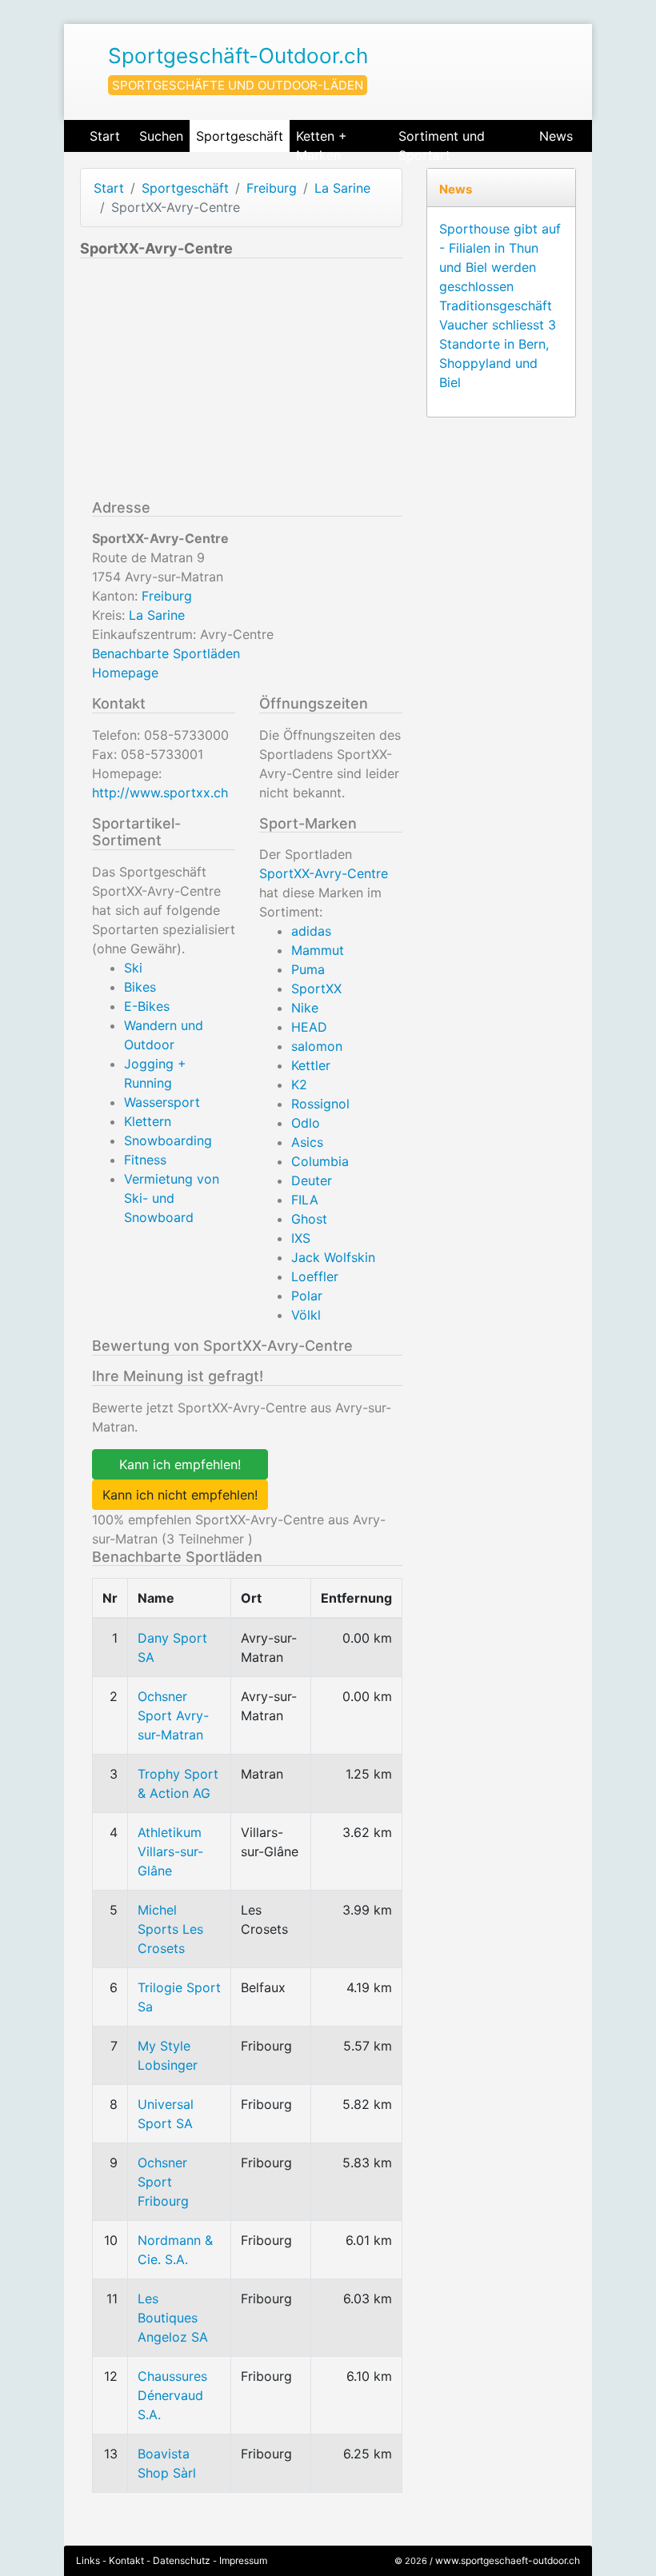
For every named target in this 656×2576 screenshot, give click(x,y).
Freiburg (272, 188)
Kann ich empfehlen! (180, 1464)
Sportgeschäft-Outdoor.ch (238, 56)
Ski (133, 968)
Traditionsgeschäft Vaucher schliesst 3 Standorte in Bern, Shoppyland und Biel (498, 344)
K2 (299, 1084)
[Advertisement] (214, 382)
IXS (301, 1238)
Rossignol (320, 1104)
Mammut (318, 950)
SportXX (316, 988)
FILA (305, 1200)
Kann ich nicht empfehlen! (180, 1495)
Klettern (148, 1121)
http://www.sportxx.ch (160, 793)
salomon (317, 1046)
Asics (307, 1142)
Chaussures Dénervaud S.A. (172, 2395)
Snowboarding (168, 1140)
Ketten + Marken (322, 140)
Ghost (309, 1219)
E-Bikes (147, 1006)
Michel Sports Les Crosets (170, 1929)
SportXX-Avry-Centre (324, 873)
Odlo (306, 1123)
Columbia (320, 1161)
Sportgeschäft (240, 136)
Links (88, 2560)
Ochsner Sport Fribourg (163, 2182)
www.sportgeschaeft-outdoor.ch (508, 2560)
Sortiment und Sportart (442, 140)
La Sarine (342, 188)
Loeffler (315, 1276)
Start (105, 136)
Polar (307, 1296)
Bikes (140, 987)
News (556, 136)
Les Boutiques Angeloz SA (173, 2318)
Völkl (306, 1315)
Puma (308, 969)
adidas (311, 931)
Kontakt (126, 2560)
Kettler (311, 1065)
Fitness (145, 1160)
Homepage (125, 673)
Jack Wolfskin (333, 1257)
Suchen (161, 136)
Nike (305, 1008)
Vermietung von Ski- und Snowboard (172, 1198)
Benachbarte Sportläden (166, 653)
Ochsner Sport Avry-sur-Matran (173, 1715)
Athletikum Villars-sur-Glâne (170, 1851)
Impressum (243, 2560)
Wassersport (162, 1102)
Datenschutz (182, 2560)
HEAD (309, 1027)
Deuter (312, 1180)
